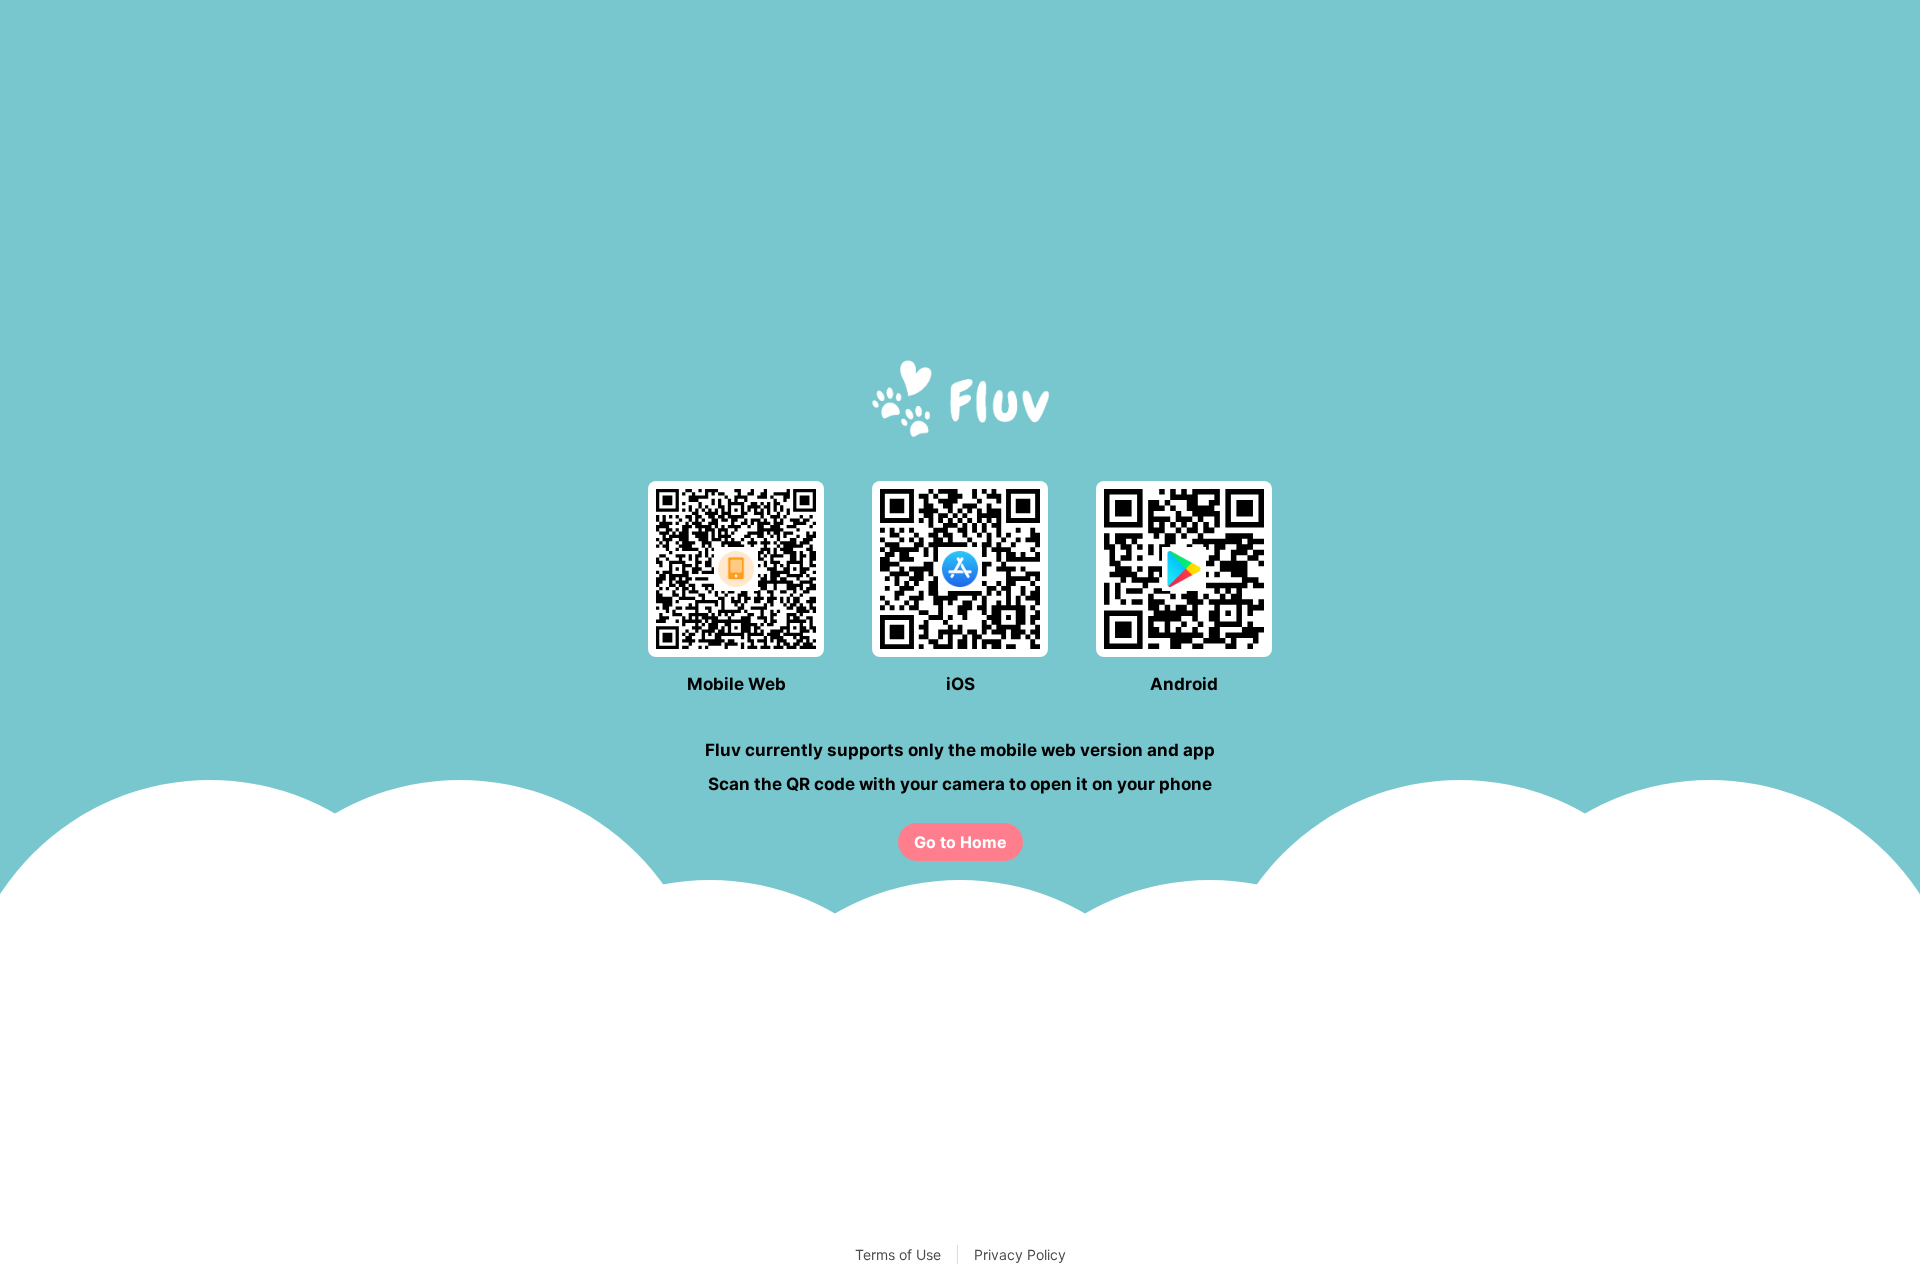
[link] (960, 842)
